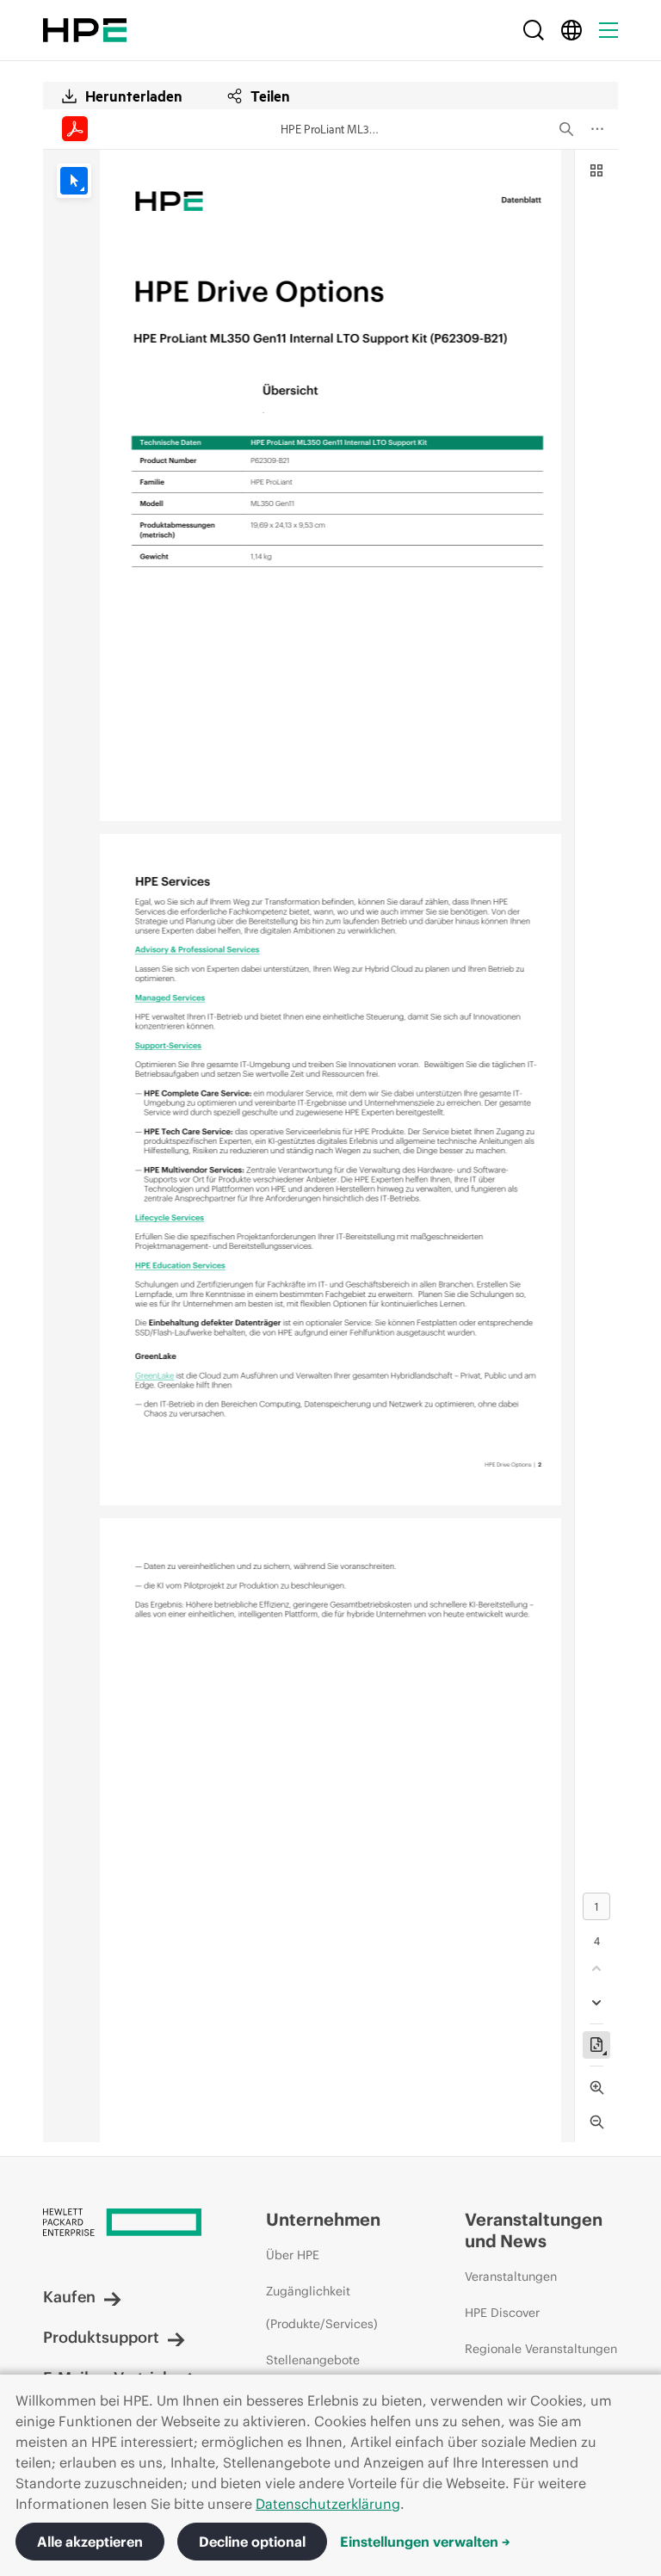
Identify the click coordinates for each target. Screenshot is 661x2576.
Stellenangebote (313, 2360)
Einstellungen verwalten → (425, 2542)
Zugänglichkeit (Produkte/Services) (322, 2307)
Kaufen (69, 2297)
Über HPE (293, 2255)
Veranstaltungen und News (534, 2230)
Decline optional (252, 2542)
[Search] (534, 30)
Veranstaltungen (511, 2276)
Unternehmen (323, 2219)
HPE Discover (502, 2313)
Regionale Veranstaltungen (541, 2349)
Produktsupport (101, 2337)
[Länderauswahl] (571, 30)
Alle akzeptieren (90, 2542)
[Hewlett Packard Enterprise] (85, 30)
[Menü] (608, 30)
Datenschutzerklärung (328, 2504)
